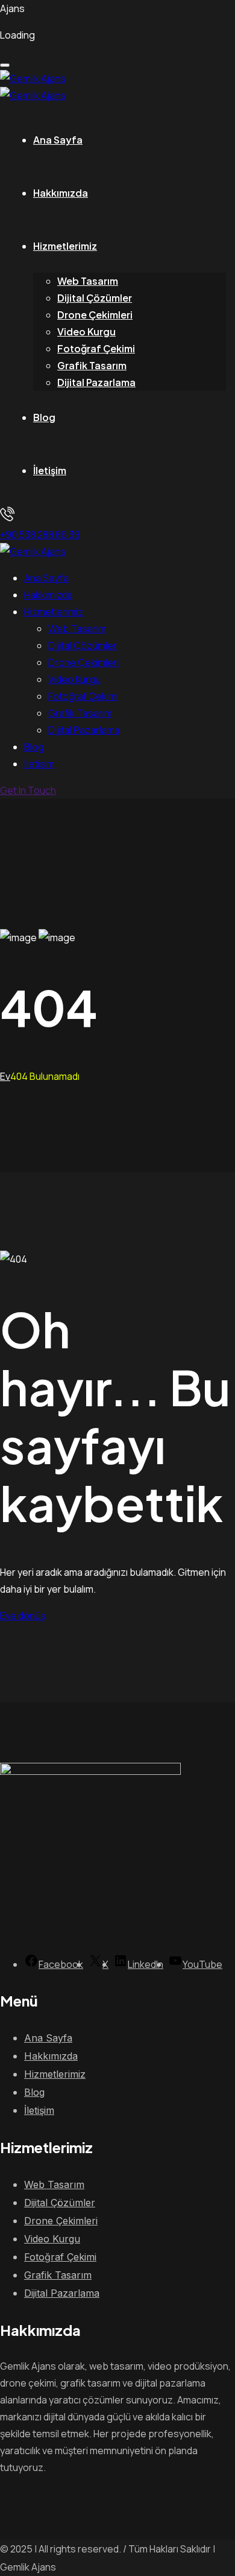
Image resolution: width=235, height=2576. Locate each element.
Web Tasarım (88, 281)
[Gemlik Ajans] (33, 78)
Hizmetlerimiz (65, 246)
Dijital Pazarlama (96, 382)
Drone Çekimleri (95, 315)
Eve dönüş (23, 1616)
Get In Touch (28, 790)
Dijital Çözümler (95, 298)
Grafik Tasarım (92, 365)
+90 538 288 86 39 (40, 535)
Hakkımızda (61, 193)
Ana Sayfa (58, 140)
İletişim (50, 470)
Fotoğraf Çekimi (96, 348)
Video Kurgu (86, 332)
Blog (44, 417)
